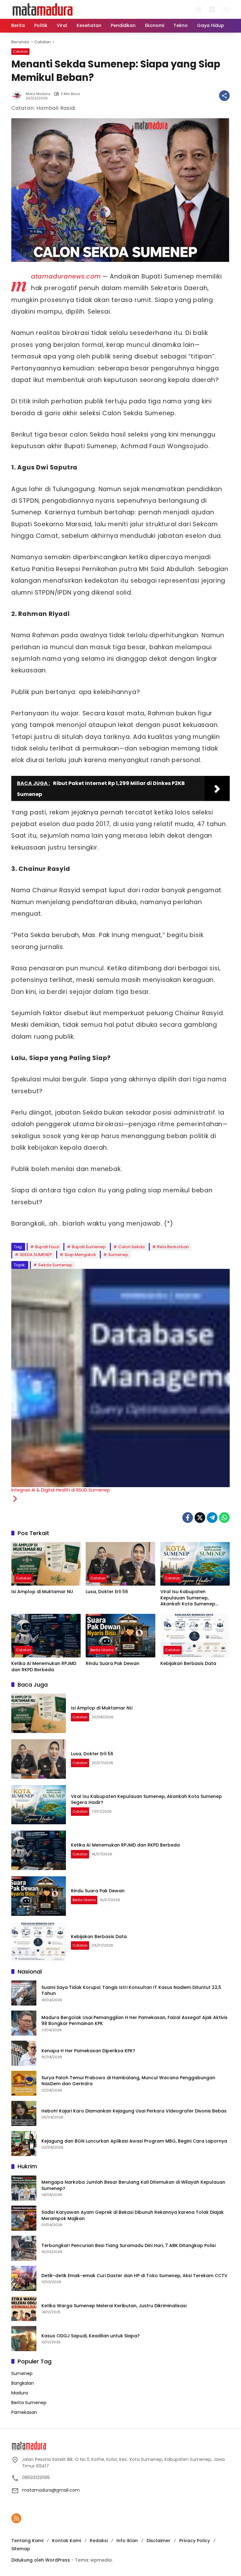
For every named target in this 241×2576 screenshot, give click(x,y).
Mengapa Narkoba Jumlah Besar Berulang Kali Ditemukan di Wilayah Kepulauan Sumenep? (133, 2185)
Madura (20, 2393)
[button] (198, 9)
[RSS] (16, 2518)
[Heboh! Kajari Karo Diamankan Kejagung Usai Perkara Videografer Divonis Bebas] (24, 2113)
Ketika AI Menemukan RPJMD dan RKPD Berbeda (44, 1667)
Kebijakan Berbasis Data (188, 1664)
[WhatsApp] (224, 1518)
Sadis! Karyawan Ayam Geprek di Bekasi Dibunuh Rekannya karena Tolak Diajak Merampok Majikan (133, 2216)
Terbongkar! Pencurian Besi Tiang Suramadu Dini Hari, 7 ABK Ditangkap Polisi (129, 2246)
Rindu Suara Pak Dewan (112, 1664)
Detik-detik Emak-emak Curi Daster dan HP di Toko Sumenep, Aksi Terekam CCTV (134, 2276)
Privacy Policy (195, 2541)
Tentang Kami (27, 2541)
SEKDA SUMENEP (36, 1255)
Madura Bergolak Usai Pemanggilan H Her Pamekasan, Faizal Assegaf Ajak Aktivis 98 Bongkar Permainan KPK (134, 2021)
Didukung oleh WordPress (41, 2560)
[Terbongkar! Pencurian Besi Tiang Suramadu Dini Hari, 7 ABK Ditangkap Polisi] (24, 2248)
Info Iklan (127, 2541)
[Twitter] (200, 1518)
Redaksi (99, 2541)
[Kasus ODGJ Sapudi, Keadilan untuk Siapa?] (24, 2339)
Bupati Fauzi (47, 1247)
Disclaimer (158, 2541)
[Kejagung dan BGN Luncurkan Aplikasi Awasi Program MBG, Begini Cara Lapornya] (24, 2144)
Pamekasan (24, 2412)
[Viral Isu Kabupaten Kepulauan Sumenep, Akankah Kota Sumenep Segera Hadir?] (195, 1564)
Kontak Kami (67, 2541)
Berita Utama (102, 1650)
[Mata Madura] (43, 9)
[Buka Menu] (212, 9)
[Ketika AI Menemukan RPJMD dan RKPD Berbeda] (46, 1636)
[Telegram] (212, 1518)
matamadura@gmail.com (51, 2490)
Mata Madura (38, 94)
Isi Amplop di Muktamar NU (42, 1592)
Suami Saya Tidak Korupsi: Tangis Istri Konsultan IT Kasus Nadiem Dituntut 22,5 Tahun (131, 1991)
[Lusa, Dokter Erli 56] (120, 1564)
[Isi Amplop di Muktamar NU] (46, 1564)
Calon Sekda (131, 1247)
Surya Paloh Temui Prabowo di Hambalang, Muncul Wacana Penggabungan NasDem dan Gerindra (128, 2081)
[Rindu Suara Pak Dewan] (120, 1636)
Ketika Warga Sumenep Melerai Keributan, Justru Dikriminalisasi (114, 2306)
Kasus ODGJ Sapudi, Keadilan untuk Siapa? (91, 2336)
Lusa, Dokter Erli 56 (107, 1592)
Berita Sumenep (29, 2403)
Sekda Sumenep (55, 1265)
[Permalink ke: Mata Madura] (19, 96)
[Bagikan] (224, 96)
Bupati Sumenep (89, 1247)
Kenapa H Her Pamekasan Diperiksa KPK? (88, 2051)
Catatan (20, 51)
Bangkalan (23, 2383)
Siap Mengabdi (80, 1255)
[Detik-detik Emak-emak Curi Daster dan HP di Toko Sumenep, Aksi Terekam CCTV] (24, 2278)
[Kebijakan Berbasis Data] (195, 1636)
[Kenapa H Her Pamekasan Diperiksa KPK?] (24, 2053)
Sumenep (118, 1255)
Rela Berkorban (173, 1247)
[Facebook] (188, 1518)
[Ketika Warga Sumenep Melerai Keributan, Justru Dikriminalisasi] (24, 2308)
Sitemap (21, 2549)
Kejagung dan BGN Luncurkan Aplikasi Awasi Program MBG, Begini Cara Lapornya (134, 2141)
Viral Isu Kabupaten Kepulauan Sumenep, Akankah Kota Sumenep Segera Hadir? (188, 1598)
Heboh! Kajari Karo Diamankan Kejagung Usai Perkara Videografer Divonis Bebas (134, 2111)
